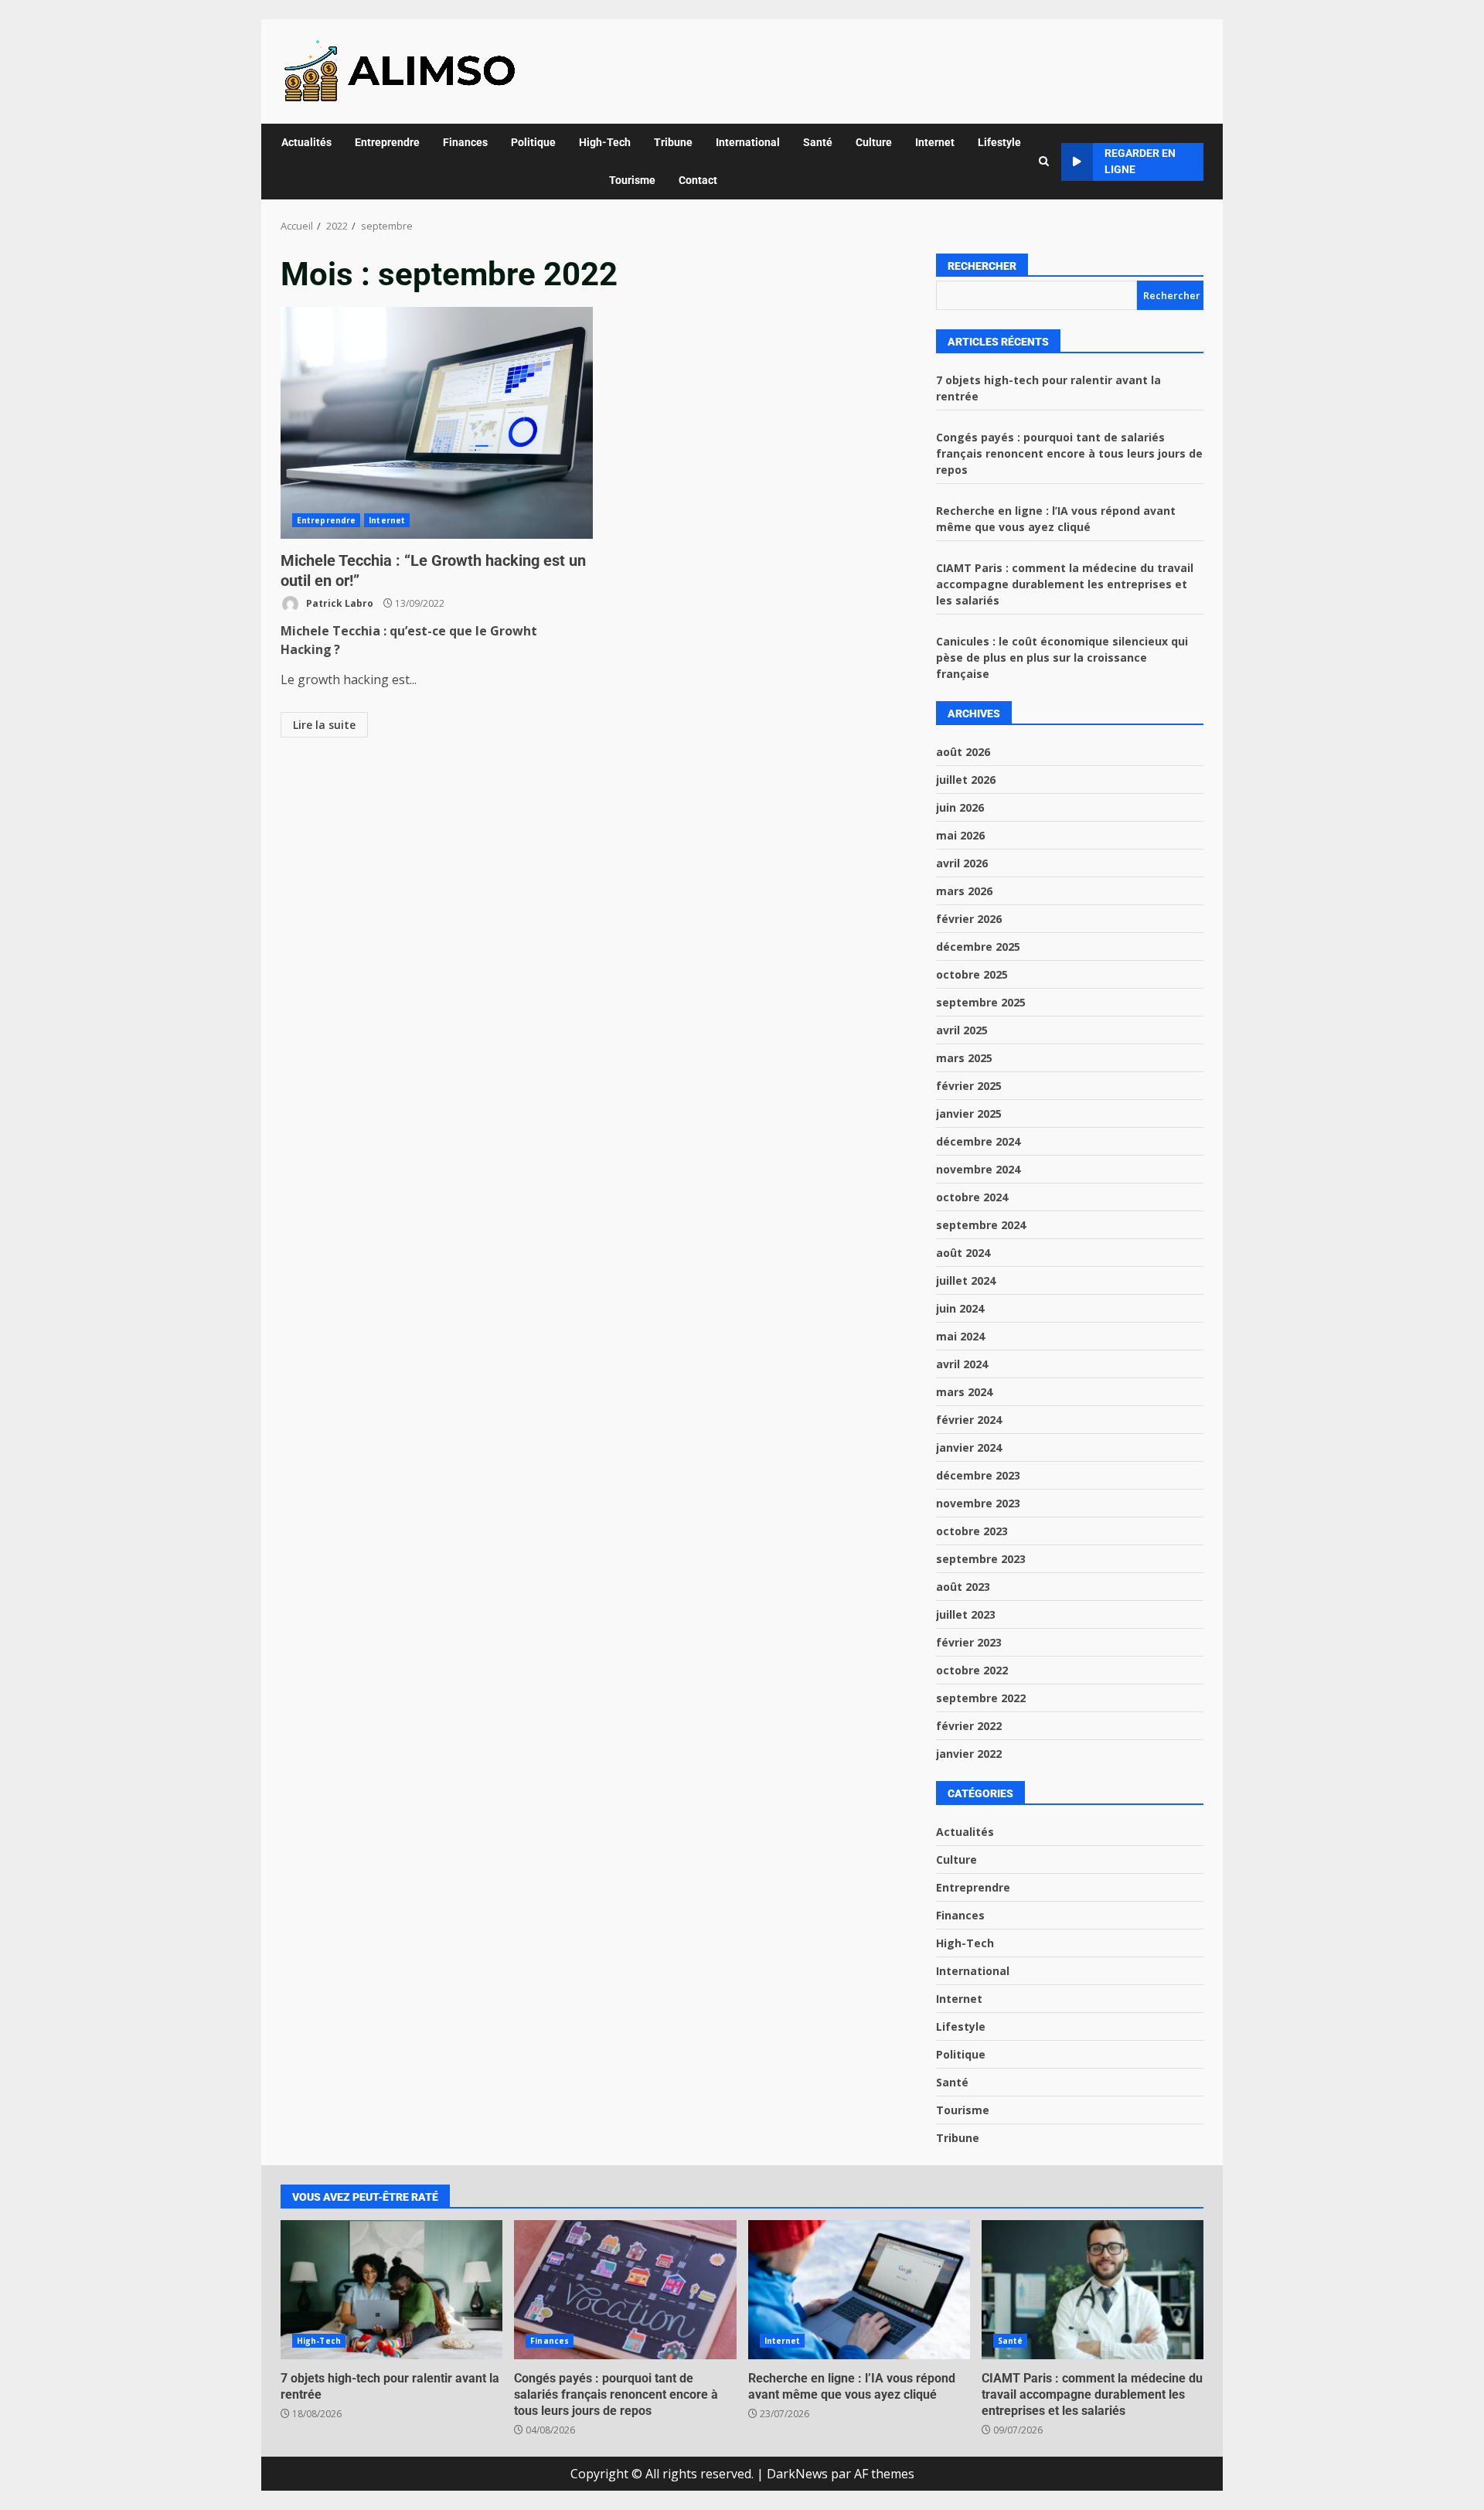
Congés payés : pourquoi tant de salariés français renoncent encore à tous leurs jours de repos (1069, 453)
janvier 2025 (969, 1114)
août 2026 (963, 752)
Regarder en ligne (1140, 161)
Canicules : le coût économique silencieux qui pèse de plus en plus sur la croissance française (1062, 657)
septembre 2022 (981, 1698)
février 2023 (969, 1642)
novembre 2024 (978, 1169)
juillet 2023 (966, 1614)
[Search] (1044, 162)
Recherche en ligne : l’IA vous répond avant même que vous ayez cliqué (859, 2290)
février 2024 (969, 1420)
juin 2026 (960, 807)
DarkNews (797, 2474)
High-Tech (605, 142)
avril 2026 (962, 863)
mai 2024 (960, 1336)
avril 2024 (962, 1364)
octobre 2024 (972, 1197)
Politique (533, 142)
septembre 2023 (981, 1559)
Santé (818, 142)
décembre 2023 (978, 1475)
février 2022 (969, 1726)
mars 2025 (964, 1058)
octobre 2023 (972, 1531)
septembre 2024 (981, 1225)
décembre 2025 (978, 947)
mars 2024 (964, 1392)
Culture (874, 142)
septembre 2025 (981, 1002)
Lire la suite (324, 725)
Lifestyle (999, 142)
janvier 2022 (969, 1754)
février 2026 (969, 919)
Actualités (306, 142)
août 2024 (963, 1253)
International (748, 142)
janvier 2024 (969, 1447)
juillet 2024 (966, 1281)
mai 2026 (960, 835)
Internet (935, 142)
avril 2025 (962, 1030)
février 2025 (969, 1086)
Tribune (673, 142)
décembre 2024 (978, 1141)
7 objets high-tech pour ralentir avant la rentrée (391, 2290)
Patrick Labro (339, 603)
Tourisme (632, 180)
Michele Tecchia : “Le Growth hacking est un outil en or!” (437, 423)
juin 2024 (960, 1308)
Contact (698, 180)
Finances (465, 142)
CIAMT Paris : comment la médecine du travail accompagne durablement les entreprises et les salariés (1065, 584)
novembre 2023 (978, 1503)
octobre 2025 (972, 974)
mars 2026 (964, 891)
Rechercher (982, 266)
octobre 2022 (972, 1670)
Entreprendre (387, 142)
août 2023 (963, 1587)
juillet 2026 (966, 780)
